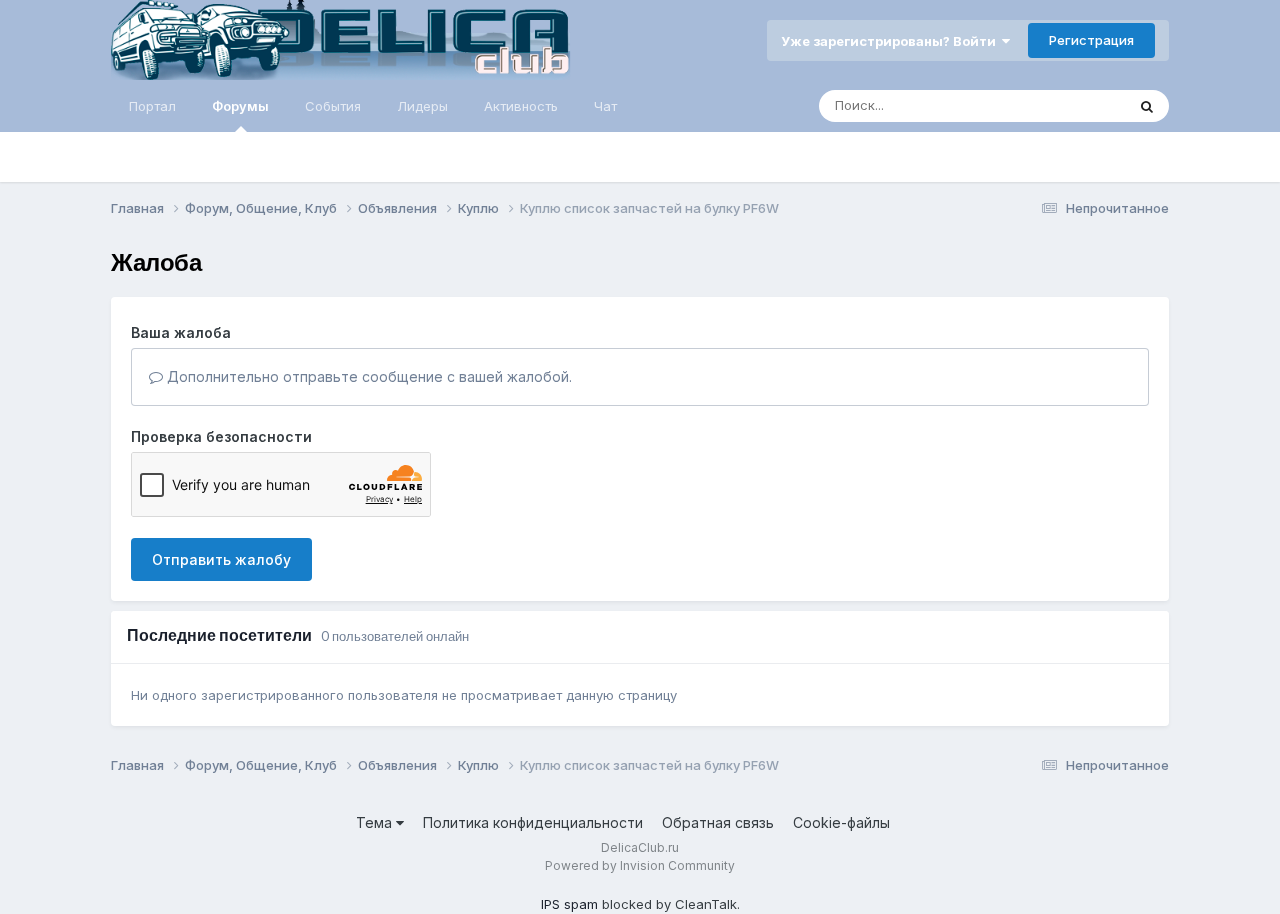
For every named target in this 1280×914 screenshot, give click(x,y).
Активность (521, 106)
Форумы (240, 106)
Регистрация (1091, 40)
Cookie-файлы (841, 822)
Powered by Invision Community (640, 865)
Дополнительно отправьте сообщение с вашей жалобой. (367, 376)
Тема (376, 822)
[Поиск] (1147, 106)
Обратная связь (718, 822)
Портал (152, 106)
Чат (605, 106)
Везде (1079, 105)
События (333, 106)
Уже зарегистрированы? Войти (891, 41)
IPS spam (569, 904)
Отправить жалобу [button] (221, 559)
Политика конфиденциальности (533, 822)
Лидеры (422, 106)
